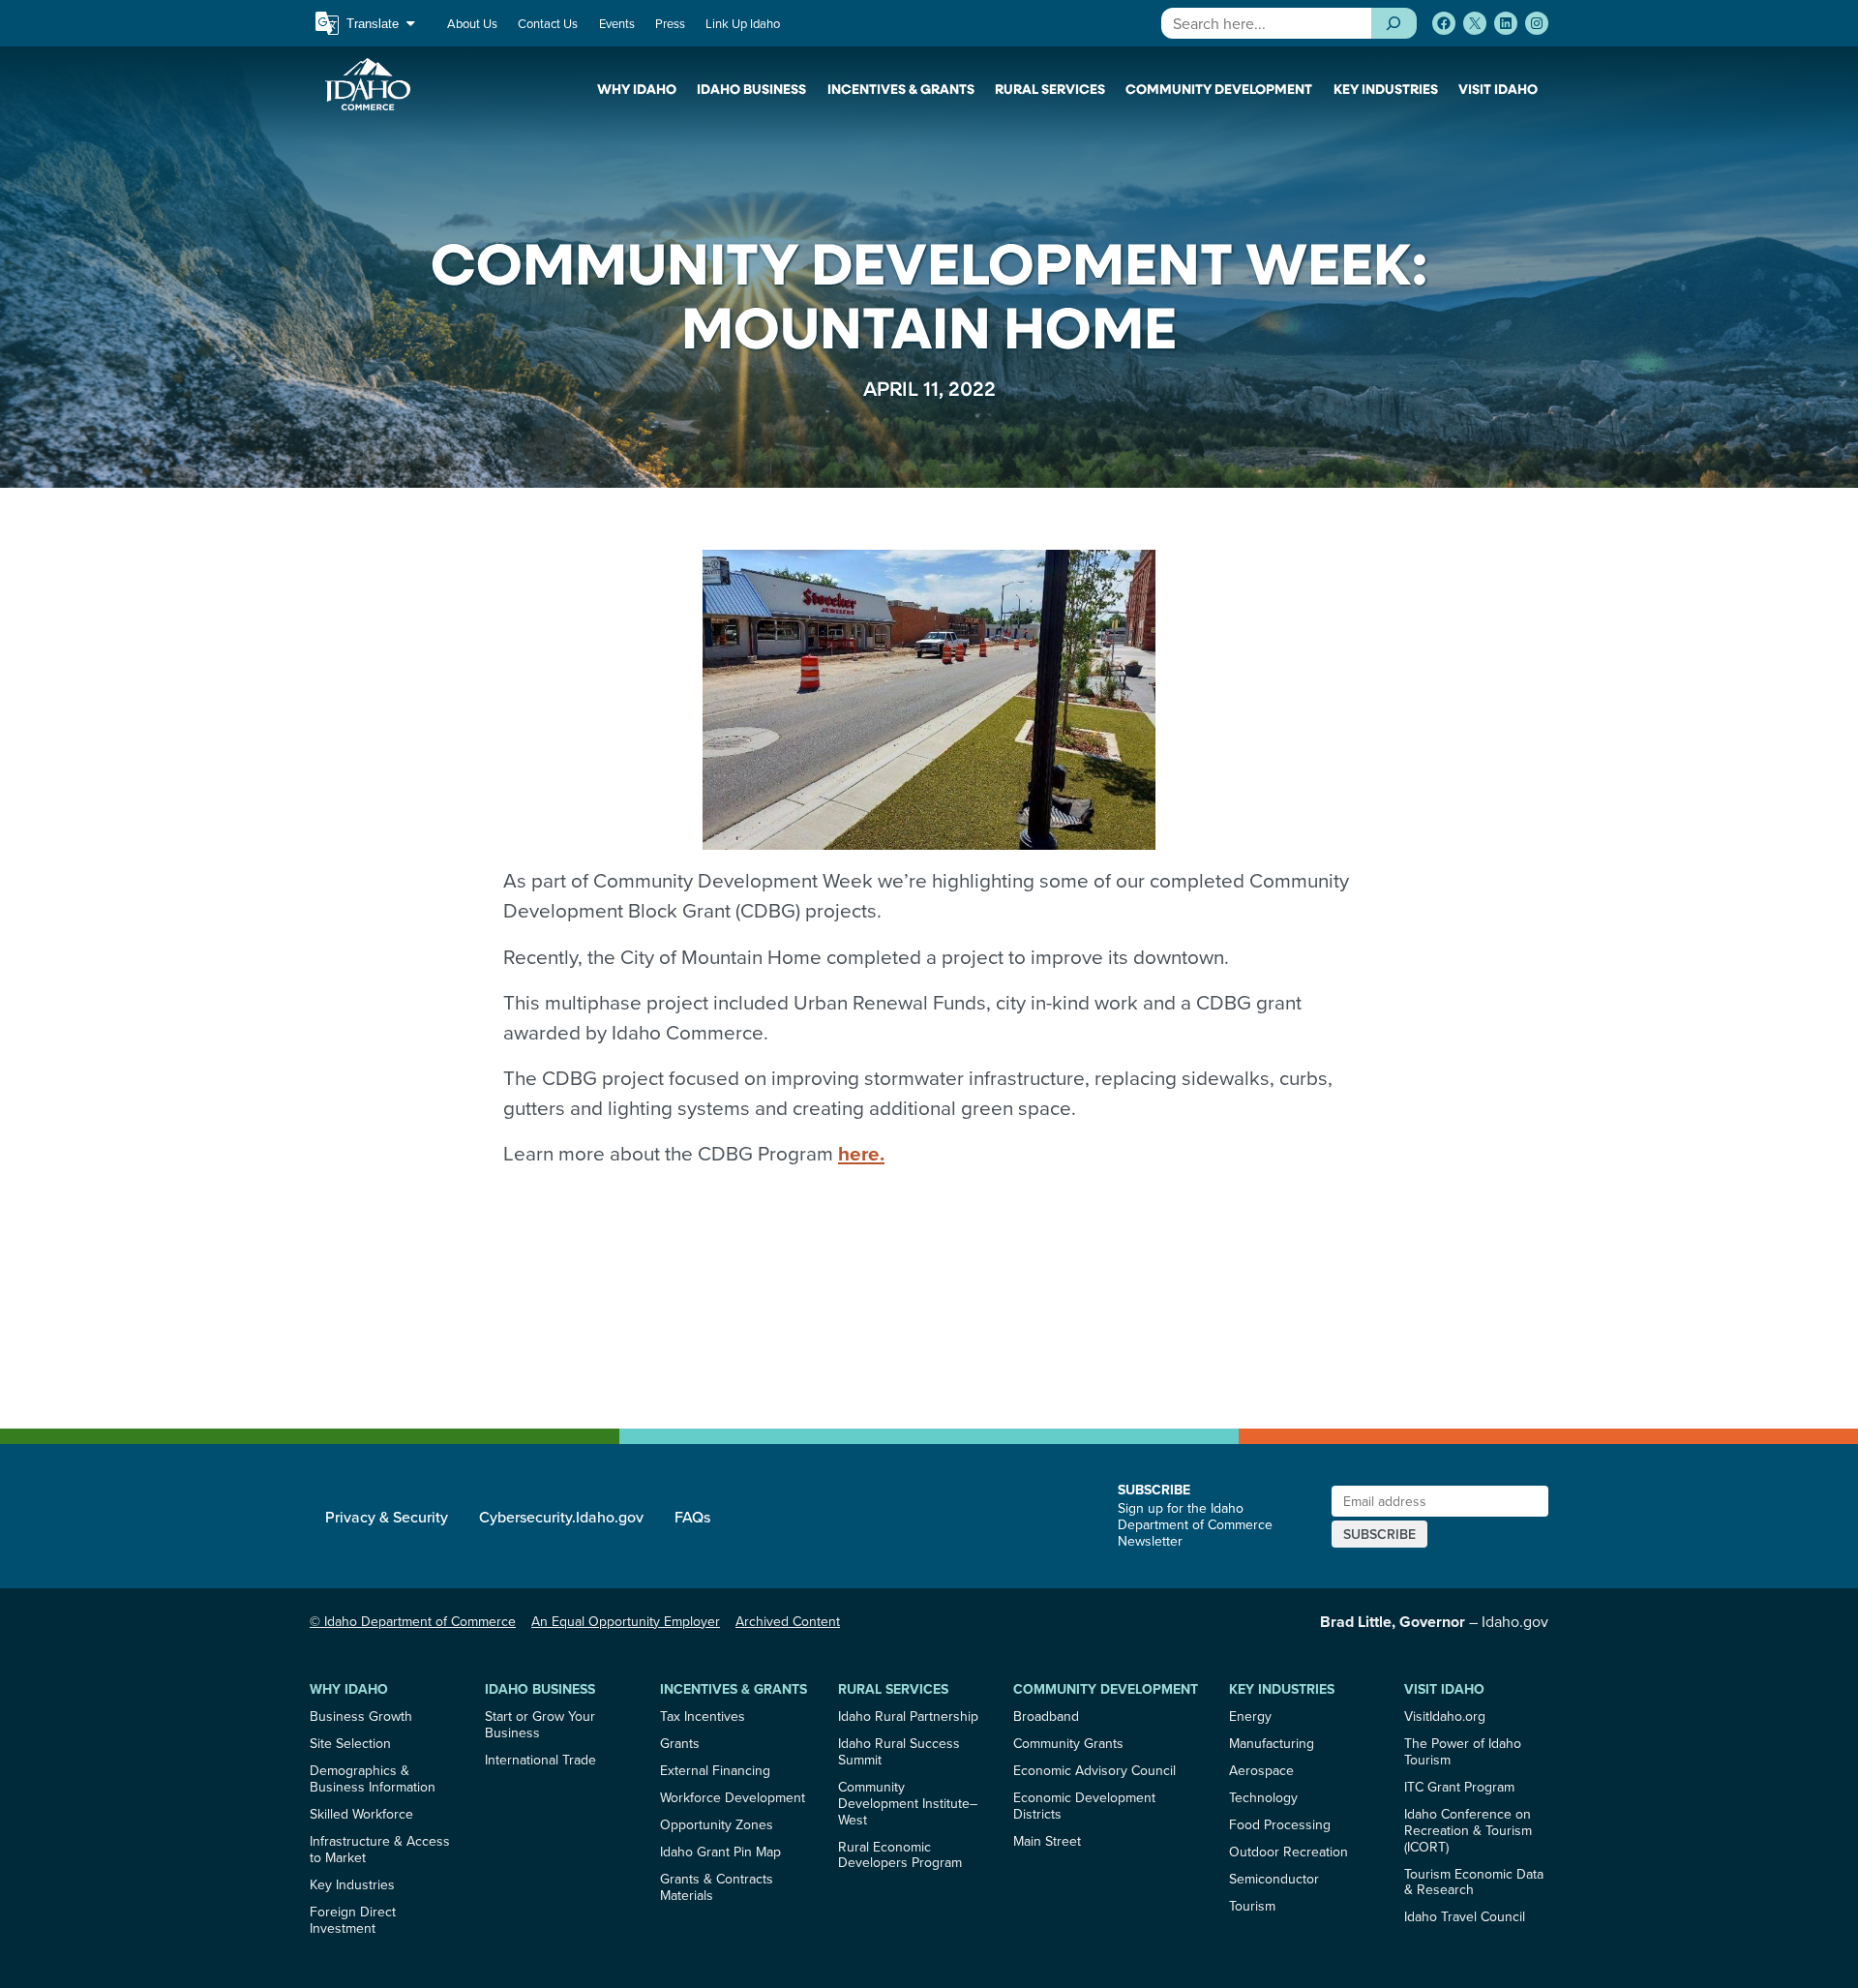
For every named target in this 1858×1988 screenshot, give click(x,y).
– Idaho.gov (1434, 1621)
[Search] (1394, 23)
